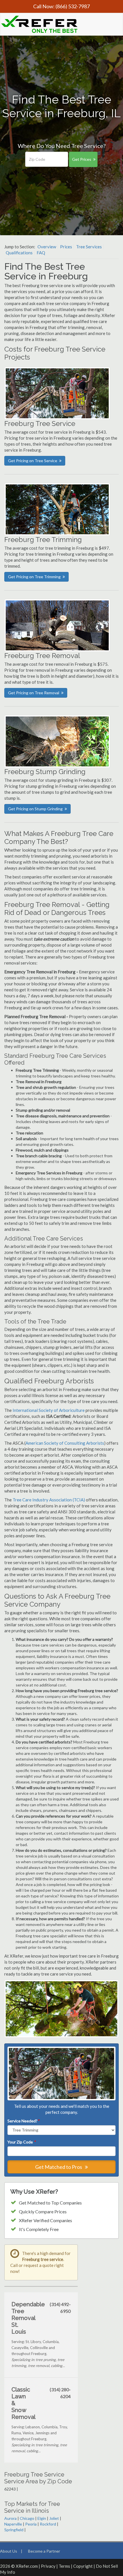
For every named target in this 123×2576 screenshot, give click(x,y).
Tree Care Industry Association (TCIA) (49, 1500)
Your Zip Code (21, 2142)
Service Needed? (23, 2121)
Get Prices (82, 159)
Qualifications (19, 253)
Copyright (83, 2566)
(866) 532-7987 (73, 6)
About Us (9, 2551)
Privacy (48, 2566)
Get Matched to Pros (59, 2167)
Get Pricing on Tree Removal (34, 693)
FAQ (41, 253)
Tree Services (89, 247)
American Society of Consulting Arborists (65, 1443)
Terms (64, 2566)
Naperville (13, 2524)
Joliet (54, 2518)
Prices (66, 247)
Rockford (48, 2524)
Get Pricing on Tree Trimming (34, 577)
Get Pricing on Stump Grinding (35, 809)
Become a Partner (44, 2551)
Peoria (31, 2524)
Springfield (14, 2530)
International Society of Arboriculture (49, 1410)
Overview (47, 247)
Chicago (27, 2518)
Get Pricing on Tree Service (33, 461)
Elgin (42, 2518)
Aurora (10, 2518)
